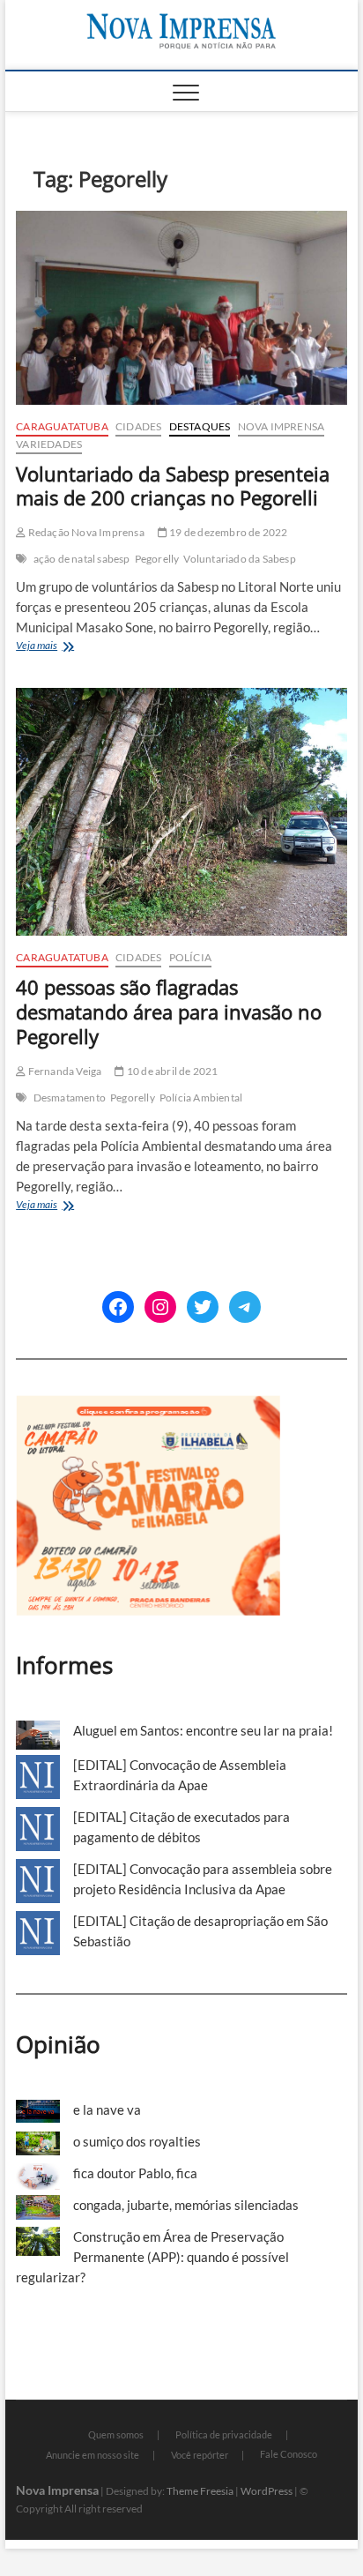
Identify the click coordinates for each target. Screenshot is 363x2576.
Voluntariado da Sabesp (239, 559)
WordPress (267, 2491)
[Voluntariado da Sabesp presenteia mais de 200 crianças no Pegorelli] (181, 308)
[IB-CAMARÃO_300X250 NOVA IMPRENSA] (148, 1405)
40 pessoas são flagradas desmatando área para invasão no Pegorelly (169, 1012)
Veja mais (64, 647)
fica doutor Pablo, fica (135, 2173)
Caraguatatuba (62, 426)
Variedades (49, 444)
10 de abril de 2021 (171, 1071)
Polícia (190, 957)
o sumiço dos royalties (137, 2141)
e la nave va (107, 2109)
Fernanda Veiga (63, 1071)
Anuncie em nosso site (93, 2455)
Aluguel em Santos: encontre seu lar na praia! (203, 1730)
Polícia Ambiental (201, 1098)
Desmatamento (70, 1098)
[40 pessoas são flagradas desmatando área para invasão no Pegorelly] (181, 812)
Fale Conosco (289, 2454)
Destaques (200, 426)
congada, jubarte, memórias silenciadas (186, 2205)
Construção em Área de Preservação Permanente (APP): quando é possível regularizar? (152, 2257)
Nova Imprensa (282, 426)
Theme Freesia (200, 2491)
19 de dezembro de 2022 (228, 532)
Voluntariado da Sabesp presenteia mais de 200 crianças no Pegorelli (173, 486)
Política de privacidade (224, 2434)
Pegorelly (157, 559)
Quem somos (116, 2434)
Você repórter (200, 2455)
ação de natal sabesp (82, 559)
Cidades (138, 426)
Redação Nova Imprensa (85, 532)
